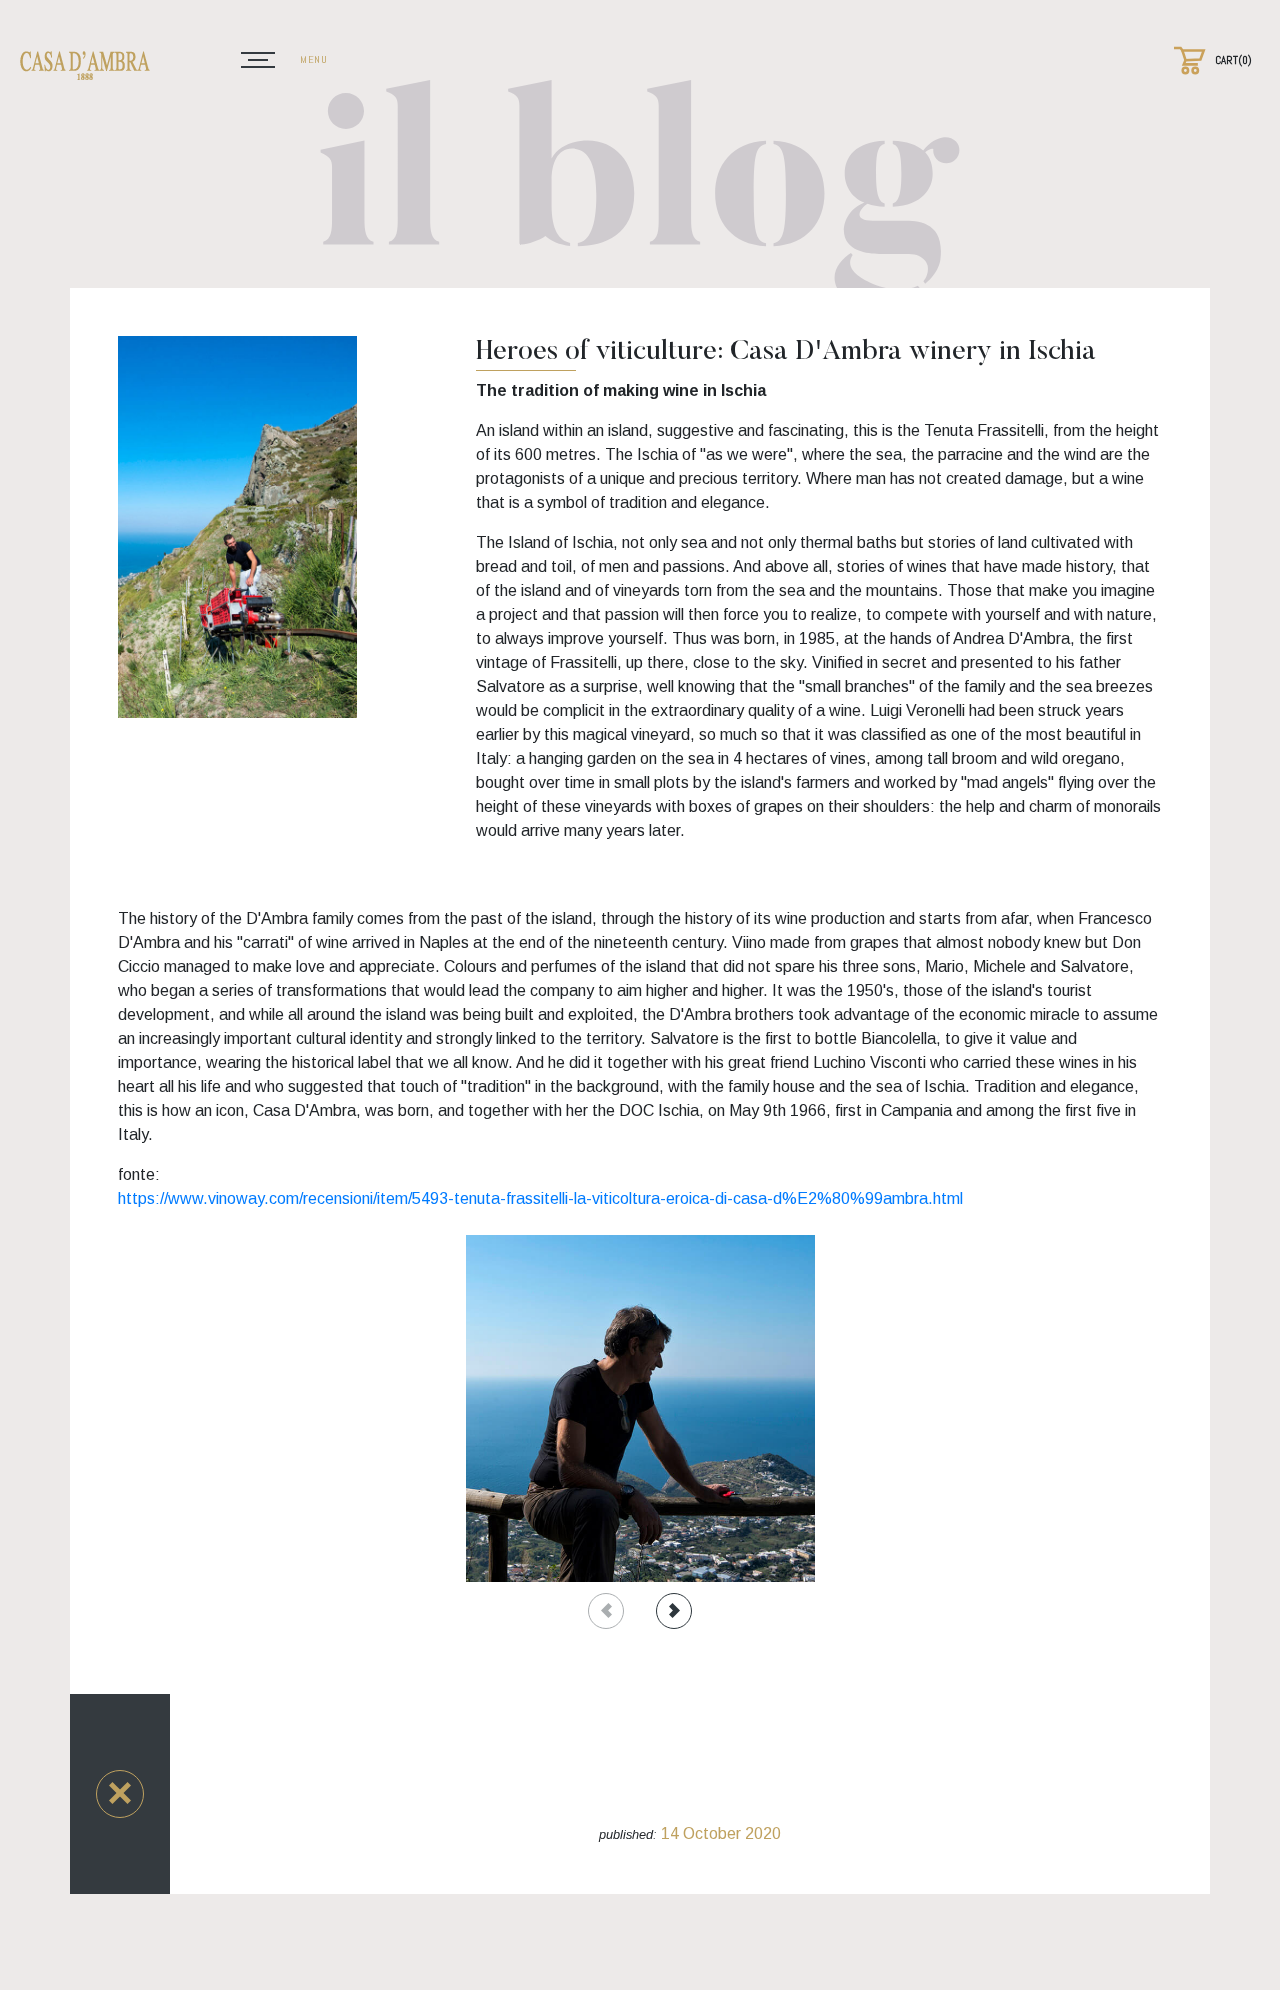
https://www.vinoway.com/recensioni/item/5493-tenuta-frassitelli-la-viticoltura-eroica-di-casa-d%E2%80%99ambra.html (540, 1198)
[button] (120, 1794)
